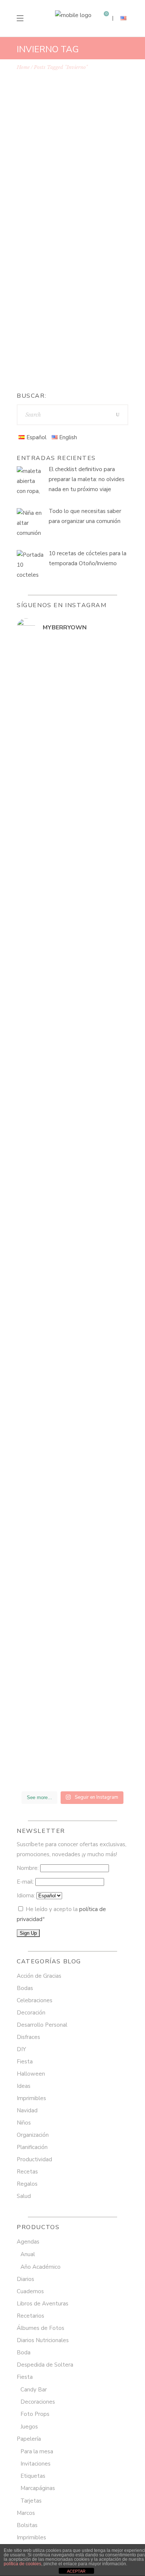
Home (23, 67)
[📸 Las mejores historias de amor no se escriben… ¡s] (72, 1003)
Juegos (29, 2427)
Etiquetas (33, 2476)
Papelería (29, 2439)
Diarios (25, 2279)
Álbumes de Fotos (41, 2328)
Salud (24, 2196)
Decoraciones (38, 2402)
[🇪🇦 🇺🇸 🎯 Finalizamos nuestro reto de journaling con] (72, 1471)
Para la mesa (37, 2451)
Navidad (97, 189)
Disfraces (28, 2037)
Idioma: (27, 1895)
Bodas (86, 179)
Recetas (38, 199)
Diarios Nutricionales (43, 2340)
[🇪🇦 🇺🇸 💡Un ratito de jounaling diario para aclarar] (72, 1765)
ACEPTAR (76, 2571)
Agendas (28, 2242)
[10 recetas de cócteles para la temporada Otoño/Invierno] (72, 116)
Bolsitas (27, 2525)
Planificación (32, 2147)
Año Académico (41, 2267)
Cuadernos (30, 2291)
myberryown (52, 355)
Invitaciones (36, 2464)
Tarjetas (31, 2501)
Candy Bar (34, 2390)
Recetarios (30, 2316)
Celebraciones (45, 189)
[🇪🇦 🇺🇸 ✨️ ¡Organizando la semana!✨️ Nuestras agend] (72, 1122)
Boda (24, 2352)
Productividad (34, 2159)
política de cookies (22, 2564)
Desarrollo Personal (42, 2025)
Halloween (31, 2074)
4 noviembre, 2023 (53, 169)
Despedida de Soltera (45, 2365)
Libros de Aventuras (43, 2304)
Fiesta (74, 189)
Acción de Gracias (51, 179)
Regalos (27, 2184)
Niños (24, 2123)
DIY (21, 2049)
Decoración (31, 2013)
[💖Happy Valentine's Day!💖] (72, 955)
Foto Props (35, 2414)
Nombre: (28, 1868)
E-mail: (26, 1882)
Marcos (26, 2513)
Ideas (24, 2086)
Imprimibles (31, 2098)
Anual (28, 2254)
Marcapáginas (38, 2488)
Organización (33, 2135)
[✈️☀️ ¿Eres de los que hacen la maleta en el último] (72, 796)
